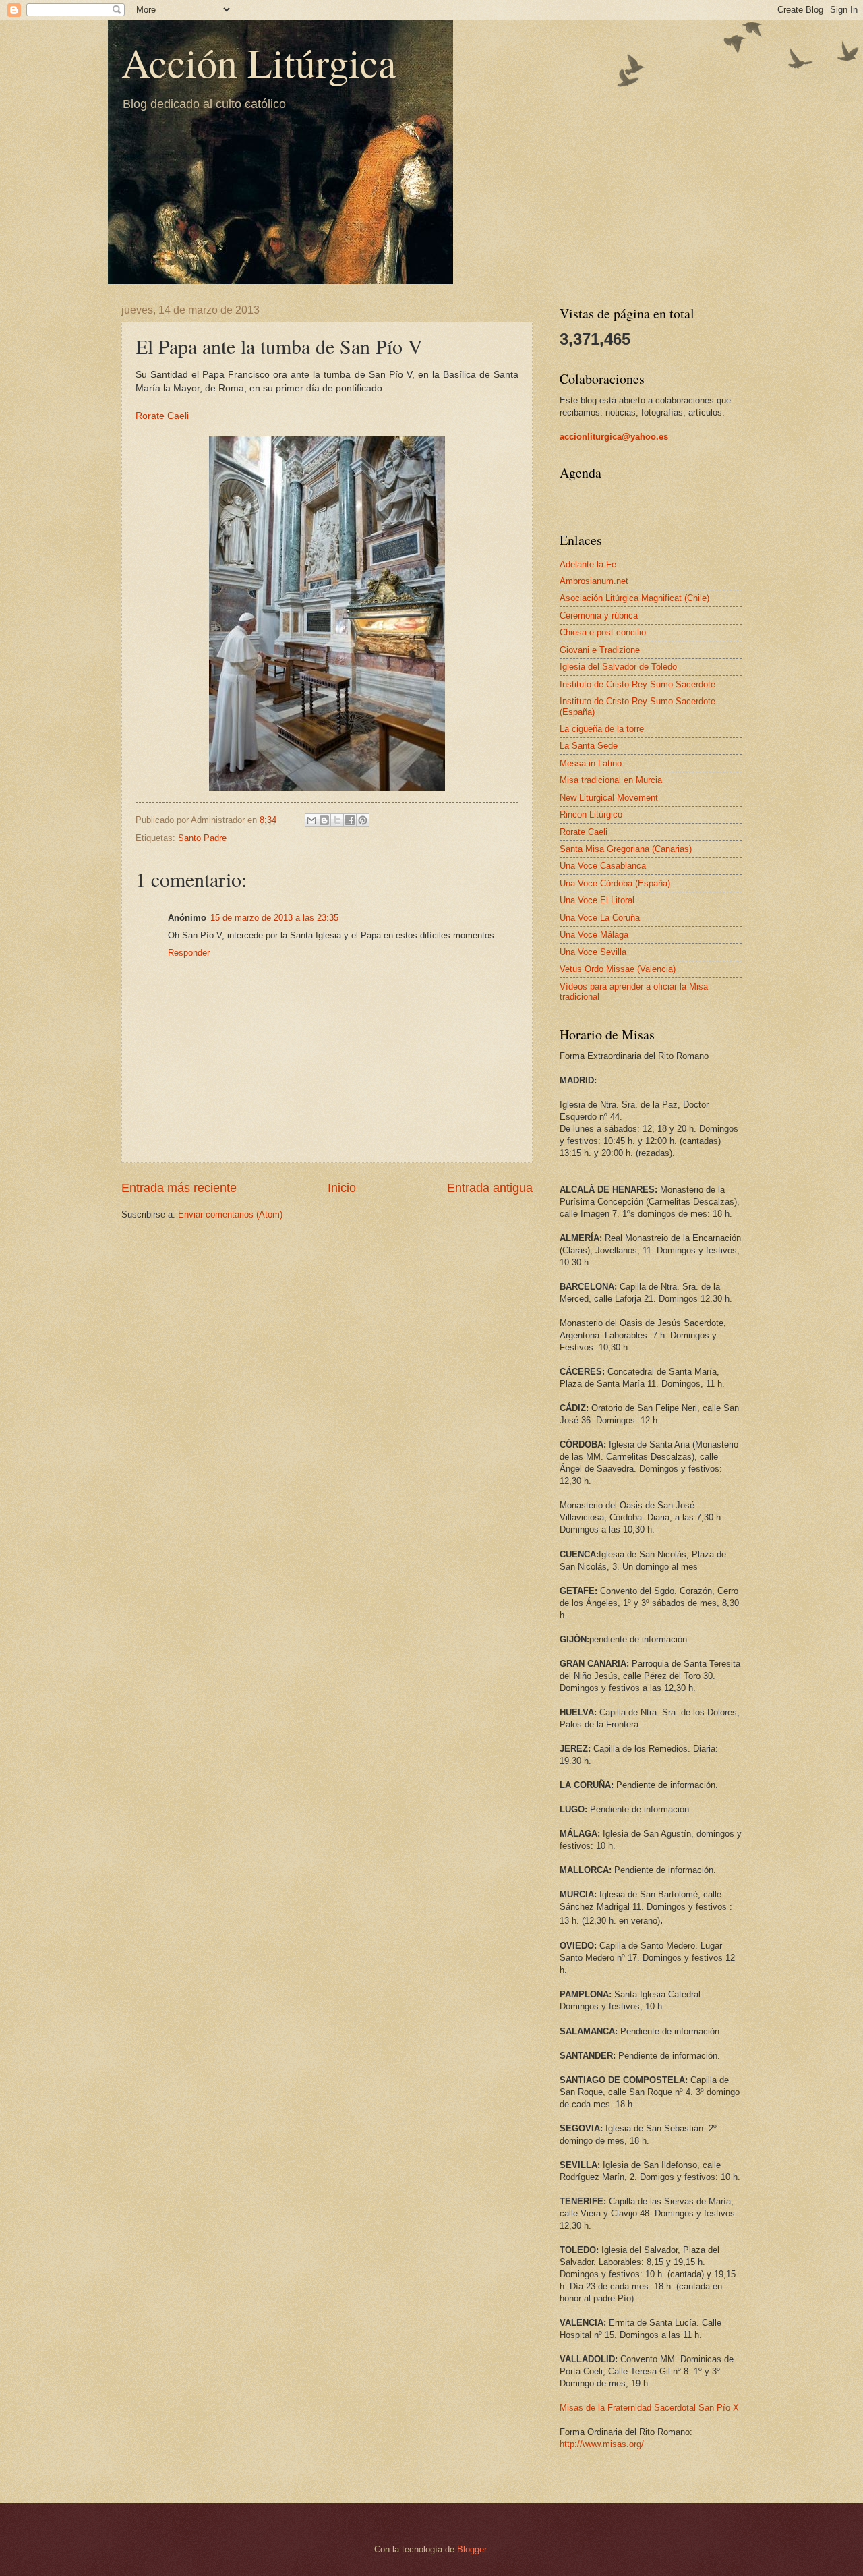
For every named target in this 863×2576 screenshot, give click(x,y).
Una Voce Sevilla (593, 952)
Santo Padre (202, 838)
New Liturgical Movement (609, 798)
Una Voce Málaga (594, 935)
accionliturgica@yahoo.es (614, 437)
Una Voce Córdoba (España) (615, 883)
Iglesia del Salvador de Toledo (618, 667)
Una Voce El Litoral (597, 900)
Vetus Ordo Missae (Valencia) (618, 969)
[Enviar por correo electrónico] (311, 820)
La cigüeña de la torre (602, 729)
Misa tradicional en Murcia (611, 780)
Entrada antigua (490, 1188)
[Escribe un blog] (324, 820)
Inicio (342, 1188)
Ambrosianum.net (594, 581)
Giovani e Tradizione (600, 650)
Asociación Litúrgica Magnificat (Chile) (634, 598)
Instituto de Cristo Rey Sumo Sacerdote (637, 684)
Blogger (472, 2549)
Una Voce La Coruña (600, 918)
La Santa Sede (589, 746)
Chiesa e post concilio (603, 632)
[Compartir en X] (337, 820)
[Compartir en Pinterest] (363, 820)
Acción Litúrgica (259, 62)
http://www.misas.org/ (602, 2444)
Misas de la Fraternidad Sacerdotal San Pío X (649, 2408)
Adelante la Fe (588, 564)
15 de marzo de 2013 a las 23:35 (274, 918)
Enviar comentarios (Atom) (230, 1214)
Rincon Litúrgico (591, 814)
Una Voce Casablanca (603, 866)
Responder (189, 953)
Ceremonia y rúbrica (599, 616)
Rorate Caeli (162, 416)
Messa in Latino (591, 763)
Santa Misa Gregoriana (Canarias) (626, 849)
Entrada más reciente (179, 1188)
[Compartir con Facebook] (350, 820)
